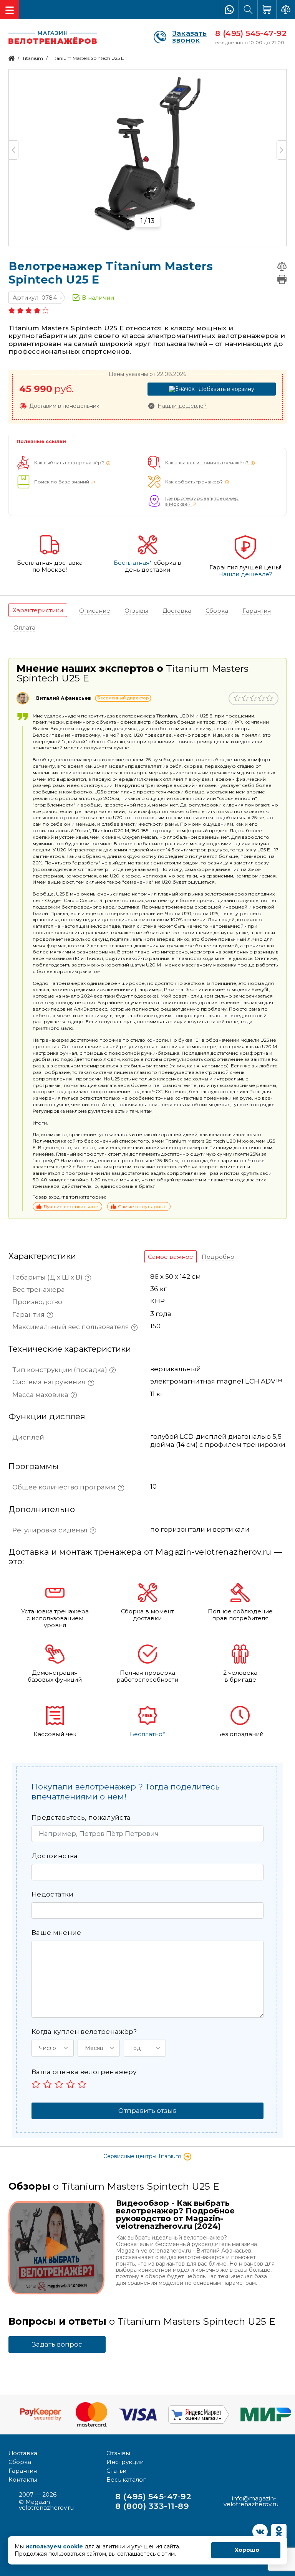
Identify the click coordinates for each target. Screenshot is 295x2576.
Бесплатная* (133, 563)
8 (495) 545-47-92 (251, 33)
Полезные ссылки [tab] (41, 441)
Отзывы (118, 2453)
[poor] (47, 2084)
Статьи (116, 2471)
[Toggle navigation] (10, 10)
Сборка (20, 2462)
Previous (14, 150)
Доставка (23, 2453)
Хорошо (247, 2550)
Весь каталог (126, 2480)
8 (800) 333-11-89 (152, 2506)
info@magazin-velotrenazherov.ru (251, 2501)
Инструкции (125, 2462)
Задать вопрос (57, 2344)
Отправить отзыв (147, 2111)
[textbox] (156, 951)
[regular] (59, 2084)
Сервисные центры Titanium (143, 2156)
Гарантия (23, 2471)
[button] (53, 2048)
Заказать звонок (189, 37)
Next (281, 150)
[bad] (36, 2084)
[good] (70, 2084)
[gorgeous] (82, 2084)
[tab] (38, 610)
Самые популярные (142, 1206)
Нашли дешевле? (182, 406)
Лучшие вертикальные (71, 1206)
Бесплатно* (147, 1734)
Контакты (23, 2480)
